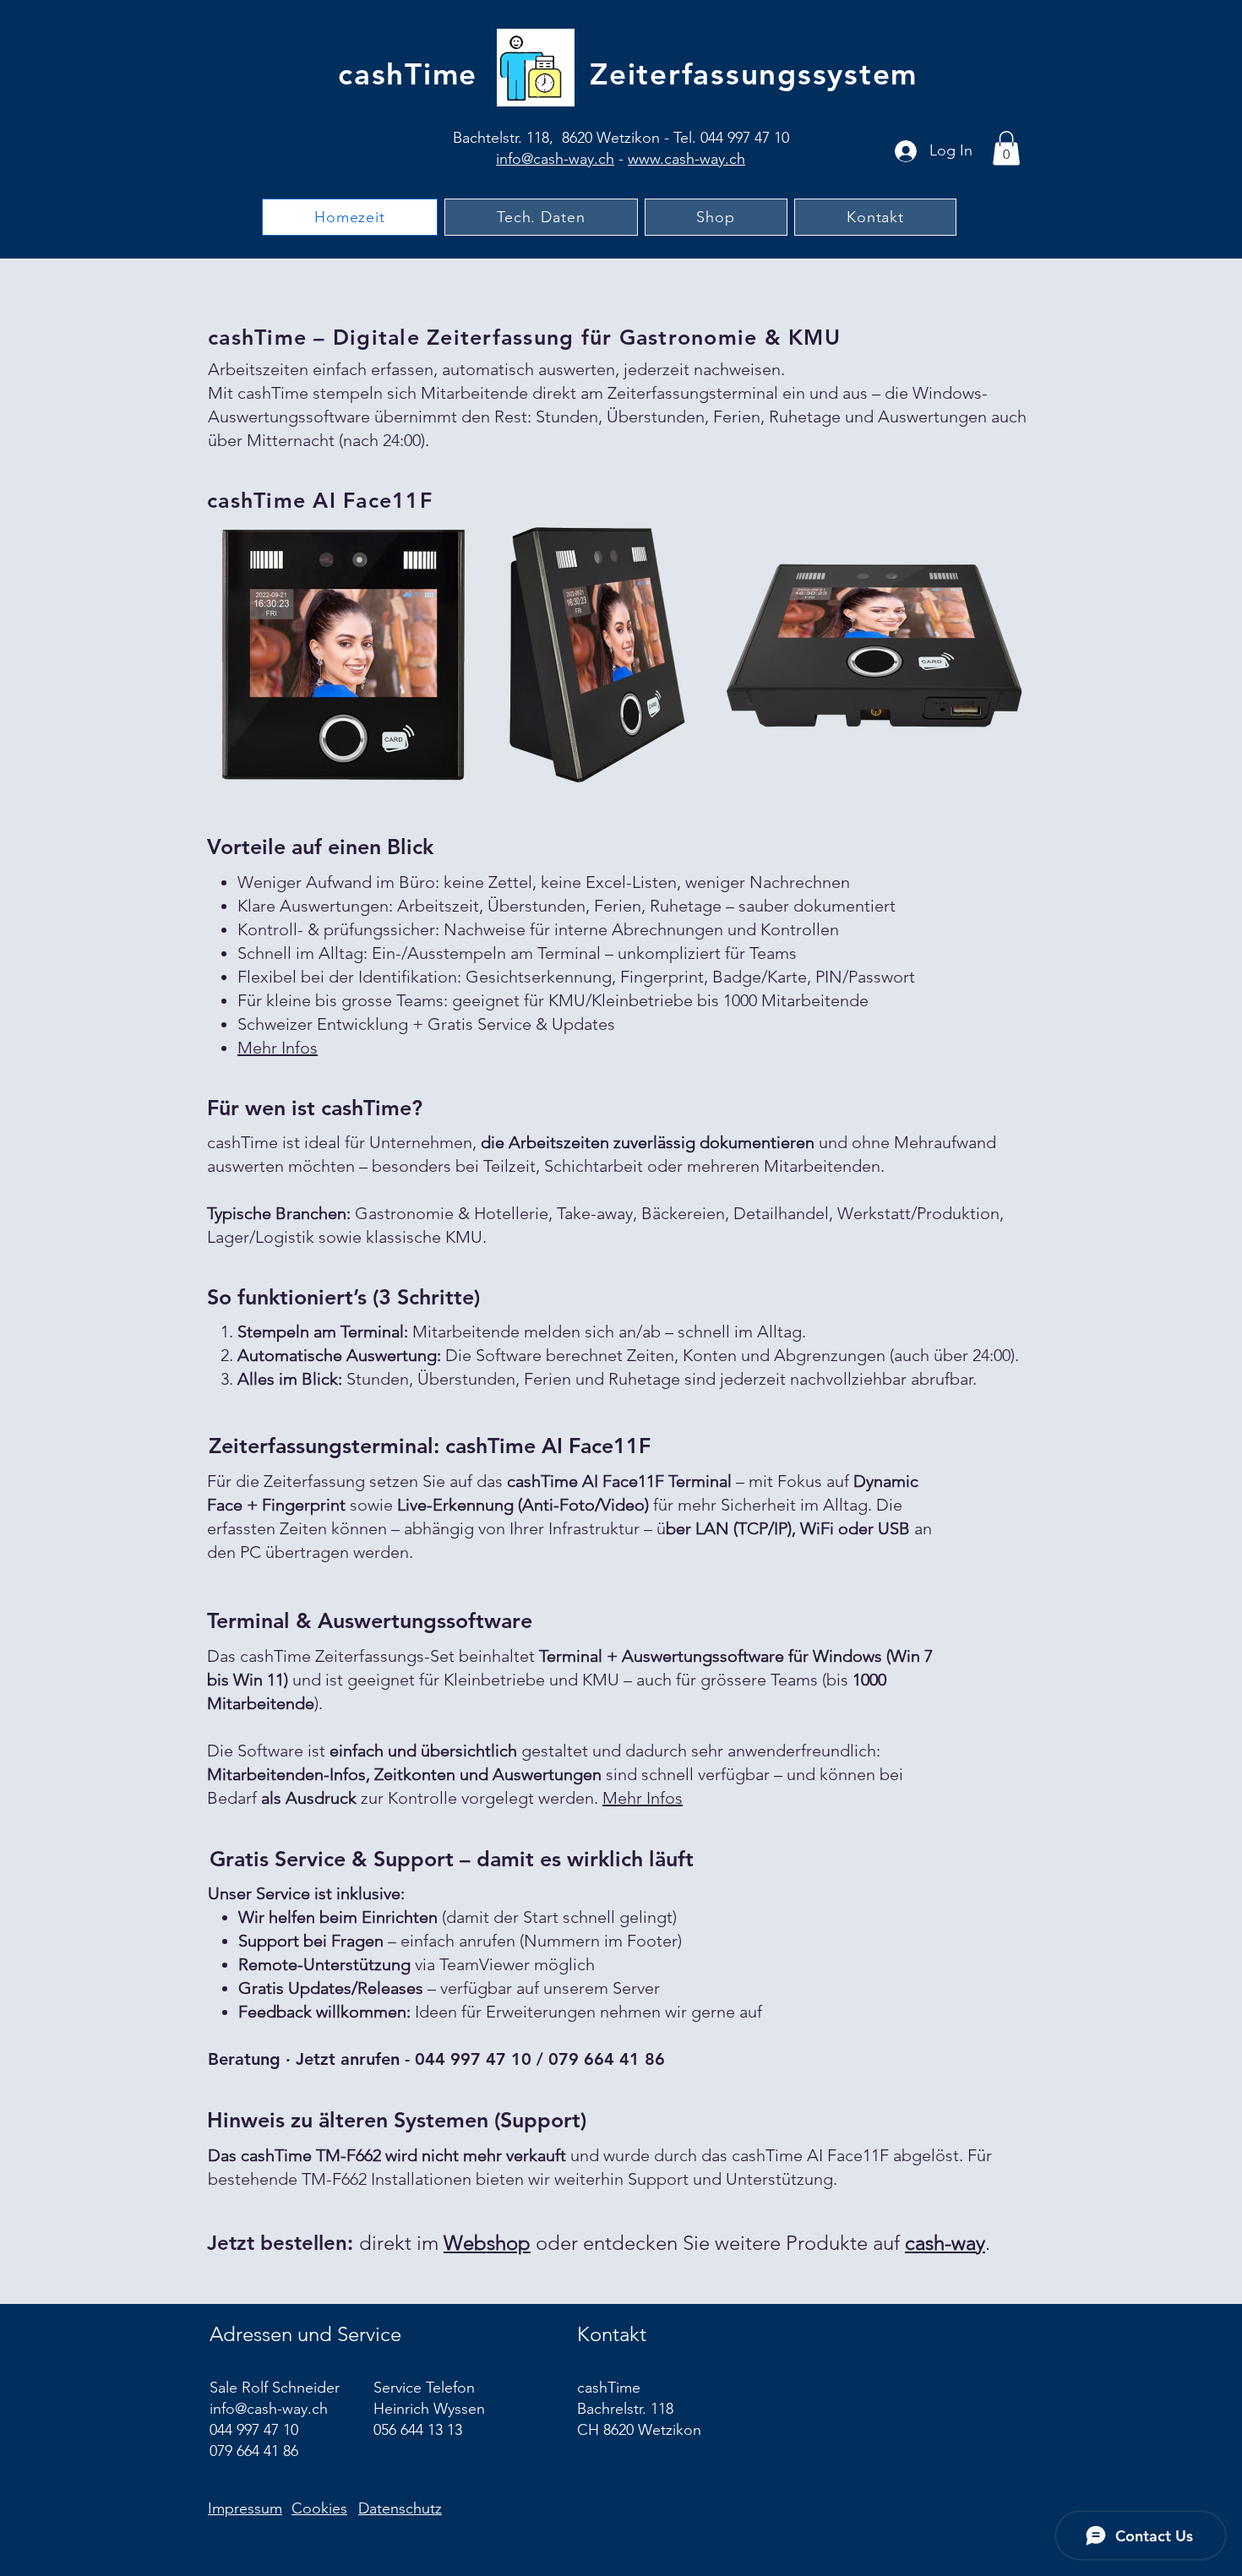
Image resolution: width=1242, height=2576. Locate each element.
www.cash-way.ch (686, 159)
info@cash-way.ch (555, 159)
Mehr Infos (278, 1048)
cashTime (408, 74)
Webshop (487, 2243)
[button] (1006, 148)
